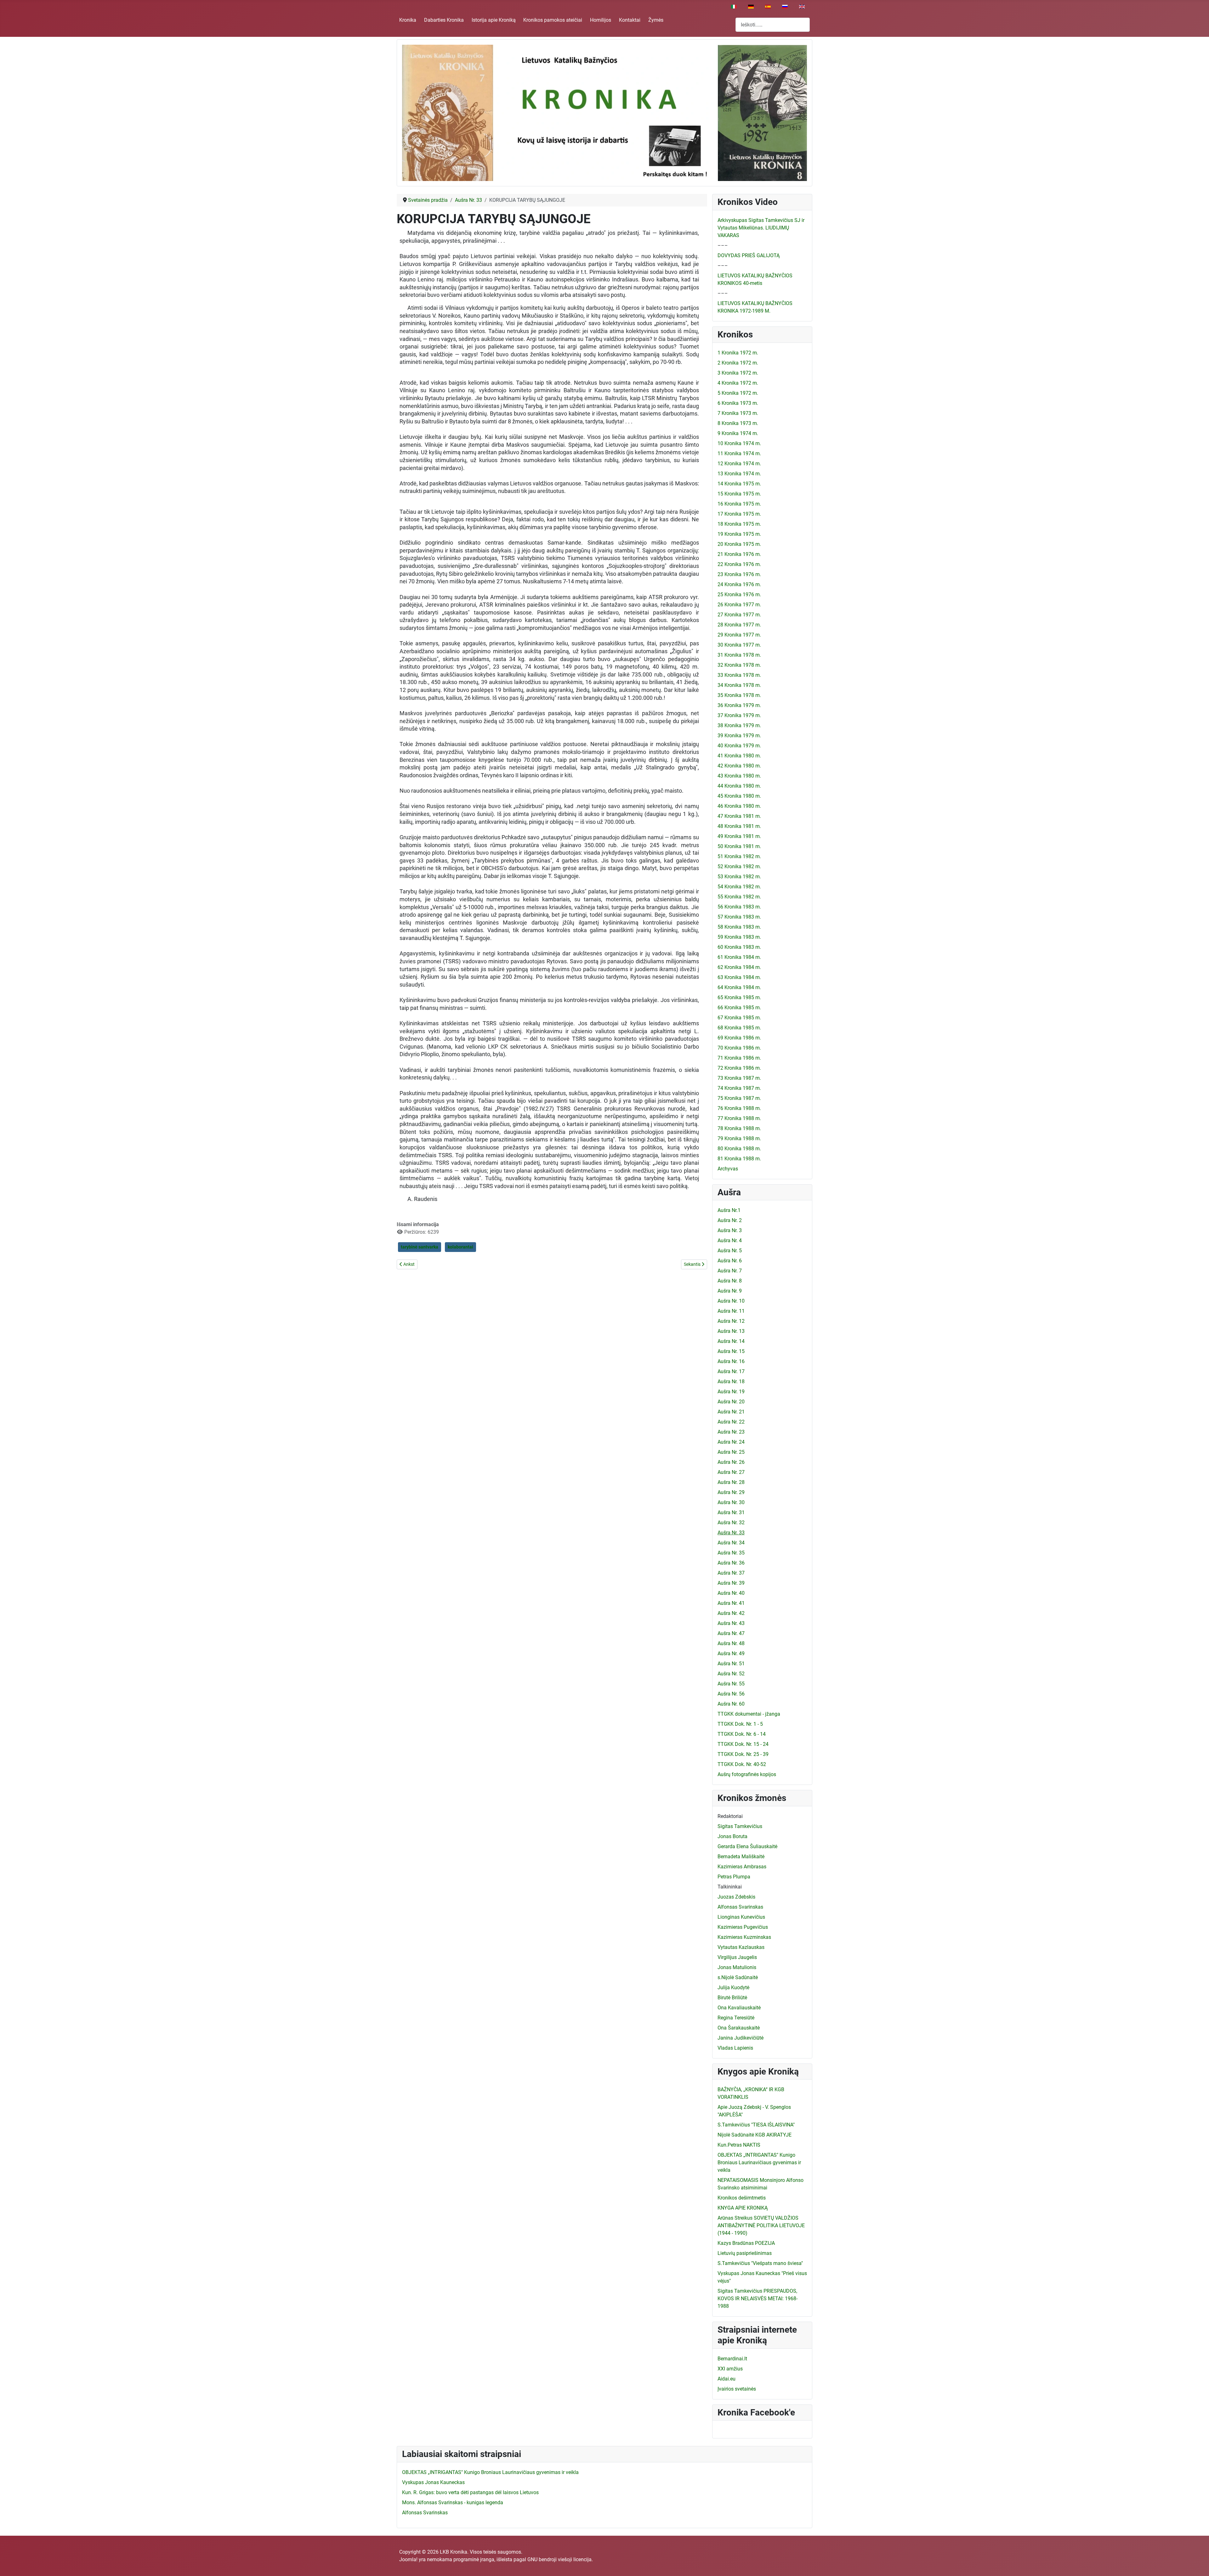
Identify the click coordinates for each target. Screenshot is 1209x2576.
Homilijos (601, 20)
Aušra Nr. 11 (731, 1311)
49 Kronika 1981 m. (739, 836)
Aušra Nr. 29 (731, 1492)
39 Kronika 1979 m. (739, 736)
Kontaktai (630, 20)
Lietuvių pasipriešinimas (745, 2253)
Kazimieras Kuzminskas (744, 1937)
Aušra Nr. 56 (731, 1694)
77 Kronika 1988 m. (739, 1118)
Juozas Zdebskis (736, 1897)
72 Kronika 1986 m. (739, 1068)
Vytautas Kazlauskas (741, 1947)
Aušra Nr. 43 (731, 1623)
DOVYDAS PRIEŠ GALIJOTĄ (749, 255)
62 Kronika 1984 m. (739, 967)
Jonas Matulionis (737, 1967)
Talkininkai (730, 1887)
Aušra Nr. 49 (731, 1653)
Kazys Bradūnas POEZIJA (746, 2243)
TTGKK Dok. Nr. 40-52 (742, 1764)
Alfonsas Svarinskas (740, 1907)
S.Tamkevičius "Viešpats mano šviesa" (760, 2263)
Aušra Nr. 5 (730, 1251)
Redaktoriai (730, 1816)
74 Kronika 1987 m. (739, 1088)
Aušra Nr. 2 (730, 1220)
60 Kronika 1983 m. (739, 947)
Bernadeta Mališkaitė (741, 1857)
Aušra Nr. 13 (731, 1331)
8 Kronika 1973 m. (738, 423)
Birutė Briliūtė (732, 1998)
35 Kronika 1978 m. (739, 695)
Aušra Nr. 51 (731, 1664)
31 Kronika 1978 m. (739, 655)
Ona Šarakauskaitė (739, 2028)
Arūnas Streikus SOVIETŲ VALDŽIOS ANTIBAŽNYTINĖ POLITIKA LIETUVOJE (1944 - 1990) (761, 2225)
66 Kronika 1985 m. (739, 1008)
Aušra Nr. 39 (731, 1583)
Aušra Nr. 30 (731, 1502)
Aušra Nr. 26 (731, 1462)
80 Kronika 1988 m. (739, 1149)
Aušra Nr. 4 (730, 1240)
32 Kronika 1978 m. (739, 665)
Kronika (408, 20)
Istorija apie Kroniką (494, 20)
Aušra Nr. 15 (731, 1351)
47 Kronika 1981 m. (739, 816)
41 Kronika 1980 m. (739, 756)
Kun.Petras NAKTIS (739, 2145)
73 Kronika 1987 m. (739, 1078)
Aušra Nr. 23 (731, 1432)
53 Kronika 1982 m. (739, 877)
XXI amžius (730, 2369)
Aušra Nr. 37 (731, 1573)
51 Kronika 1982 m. (739, 856)
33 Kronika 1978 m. (739, 675)
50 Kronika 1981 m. (739, 846)
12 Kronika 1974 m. (739, 464)
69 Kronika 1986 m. (739, 1038)
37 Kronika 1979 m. (739, 715)
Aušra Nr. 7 (730, 1271)
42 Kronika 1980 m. (739, 766)
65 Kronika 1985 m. (739, 997)
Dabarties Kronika (444, 20)
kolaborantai (460, 1247)
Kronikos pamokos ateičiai (553, 20)
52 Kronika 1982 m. (739, 866)
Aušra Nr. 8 (730, 1281)
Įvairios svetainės (737, 2389)
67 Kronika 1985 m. (739, 1018)
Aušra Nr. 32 (731, 1523)
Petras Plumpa (734, 1877)
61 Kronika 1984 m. (739, 957)
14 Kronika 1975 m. (739, 484)
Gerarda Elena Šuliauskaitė (747, 1846)
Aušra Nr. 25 (731, 1452)
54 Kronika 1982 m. (739, 887)
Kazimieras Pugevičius (743, 1927)
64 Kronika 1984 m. (739, 987)
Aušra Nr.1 (729, 1210)
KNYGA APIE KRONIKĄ (743, 2208)
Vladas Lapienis (735, 2048)
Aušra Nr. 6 (730, 1261)
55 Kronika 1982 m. (739, 897)
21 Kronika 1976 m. (739, 554)
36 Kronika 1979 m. (739, 705)
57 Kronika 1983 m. (739, 917)
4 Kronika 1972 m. (738, 383)
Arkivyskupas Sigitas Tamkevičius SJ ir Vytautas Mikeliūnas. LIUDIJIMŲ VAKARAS (761, 228)
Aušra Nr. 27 (731, 1472)
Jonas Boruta (732, 1836)
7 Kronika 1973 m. (738, 413)
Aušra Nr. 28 (731, 1482)
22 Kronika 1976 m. (739, 564)
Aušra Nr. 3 (730, 1230)
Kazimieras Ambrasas (742, 1867)
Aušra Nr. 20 (731, 1402)
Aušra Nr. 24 (731, 1442)
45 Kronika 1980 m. (739, 796)
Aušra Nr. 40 (731, 1593)
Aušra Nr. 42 (731, 1613)
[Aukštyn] (1198, 2564)
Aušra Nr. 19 (731, 1392)
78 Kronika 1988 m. (739, 1128)
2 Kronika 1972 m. (738, 363)
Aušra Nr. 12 (731, 1321)
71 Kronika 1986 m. (739, 1058)
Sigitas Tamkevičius (740, 1826)
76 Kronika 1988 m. (739, 1108)
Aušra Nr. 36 (731, 1563)
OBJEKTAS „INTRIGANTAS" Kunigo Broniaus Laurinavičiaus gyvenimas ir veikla (759, 2163)
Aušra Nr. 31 (731, 1512)
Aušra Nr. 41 (731, 1603)
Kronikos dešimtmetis (742, 2198)
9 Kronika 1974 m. (738, 433)
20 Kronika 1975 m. (739, 544)
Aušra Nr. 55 (731, 1684)
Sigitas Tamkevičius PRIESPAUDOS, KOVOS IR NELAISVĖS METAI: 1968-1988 (758, 2299)
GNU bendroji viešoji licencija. (560, 2559)
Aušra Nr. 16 (731, 1361)
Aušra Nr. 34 (731, 1543)
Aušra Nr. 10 (731, 1301)
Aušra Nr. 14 (731, 1341)
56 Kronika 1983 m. (739, 907)
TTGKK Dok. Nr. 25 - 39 (743, 1754)
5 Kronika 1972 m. (738, 393)
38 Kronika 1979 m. (739, 725)
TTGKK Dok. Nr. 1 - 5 (740, 1724)
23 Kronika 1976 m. (739, 574)
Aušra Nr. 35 (731, 1553)
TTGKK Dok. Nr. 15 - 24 (743, 1744)
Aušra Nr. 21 (731, 1412)
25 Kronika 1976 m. (739, 594)
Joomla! (408, 2559)
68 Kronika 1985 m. (739, 1028)
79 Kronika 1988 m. (739, 1138)
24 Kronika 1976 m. (739, 584)
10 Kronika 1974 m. (739, 443)
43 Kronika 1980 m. (739, 776)
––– (723, 245)
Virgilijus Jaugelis (737, 1957)
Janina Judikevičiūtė (741, 2038)
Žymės (656, 20)
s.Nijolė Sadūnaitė (738, 1977)
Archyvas (728, 1169)
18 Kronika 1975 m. (739, 524)
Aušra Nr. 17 (731, 1371)
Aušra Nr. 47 (731, 1633)
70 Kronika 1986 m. (739, 1048)
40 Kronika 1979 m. (739, 746)
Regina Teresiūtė (736, 2018)
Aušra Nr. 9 (730, 1291)
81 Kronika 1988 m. (739, 1159)
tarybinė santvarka (420, 1247)
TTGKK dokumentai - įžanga (749, 1714)
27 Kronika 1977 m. (739, 615)
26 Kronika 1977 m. (739, 605)
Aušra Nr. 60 (731, 1704)
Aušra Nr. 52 (731, 1674)
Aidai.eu (727, 2379)
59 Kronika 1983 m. (739, 937)
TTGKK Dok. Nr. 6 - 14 (742, 1734)
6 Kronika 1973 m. (738, 403)
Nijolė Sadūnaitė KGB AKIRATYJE (755, 2135)
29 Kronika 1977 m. (739, 635)
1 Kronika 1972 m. (738, 353)
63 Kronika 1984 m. (739, 977)
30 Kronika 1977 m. (739, 645)
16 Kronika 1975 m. (739, 504)
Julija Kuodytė (733, 1987)
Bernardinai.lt (732, 2359)
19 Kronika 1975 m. (739, 534)
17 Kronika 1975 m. (739, 514)
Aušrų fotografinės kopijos (747, 1774)
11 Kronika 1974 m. (739, 453)
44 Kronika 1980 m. (739, 786)
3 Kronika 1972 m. (738, 373)
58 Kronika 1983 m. (739, 927)
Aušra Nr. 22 (731, 1422)
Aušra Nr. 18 (731, 1381)
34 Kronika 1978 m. (739, 685)
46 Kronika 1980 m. (739, 806)
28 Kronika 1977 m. (739, 625)
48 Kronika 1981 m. (739, 826)
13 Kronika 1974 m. (739, 474)
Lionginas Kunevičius (741, 1917)
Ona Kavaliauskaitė (739, 2008)
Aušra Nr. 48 (731, 1643)
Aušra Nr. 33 (731, 1533)
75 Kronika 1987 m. (739, 1098)
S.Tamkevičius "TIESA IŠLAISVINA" (756, 2125)
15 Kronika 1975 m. (739, 494)
